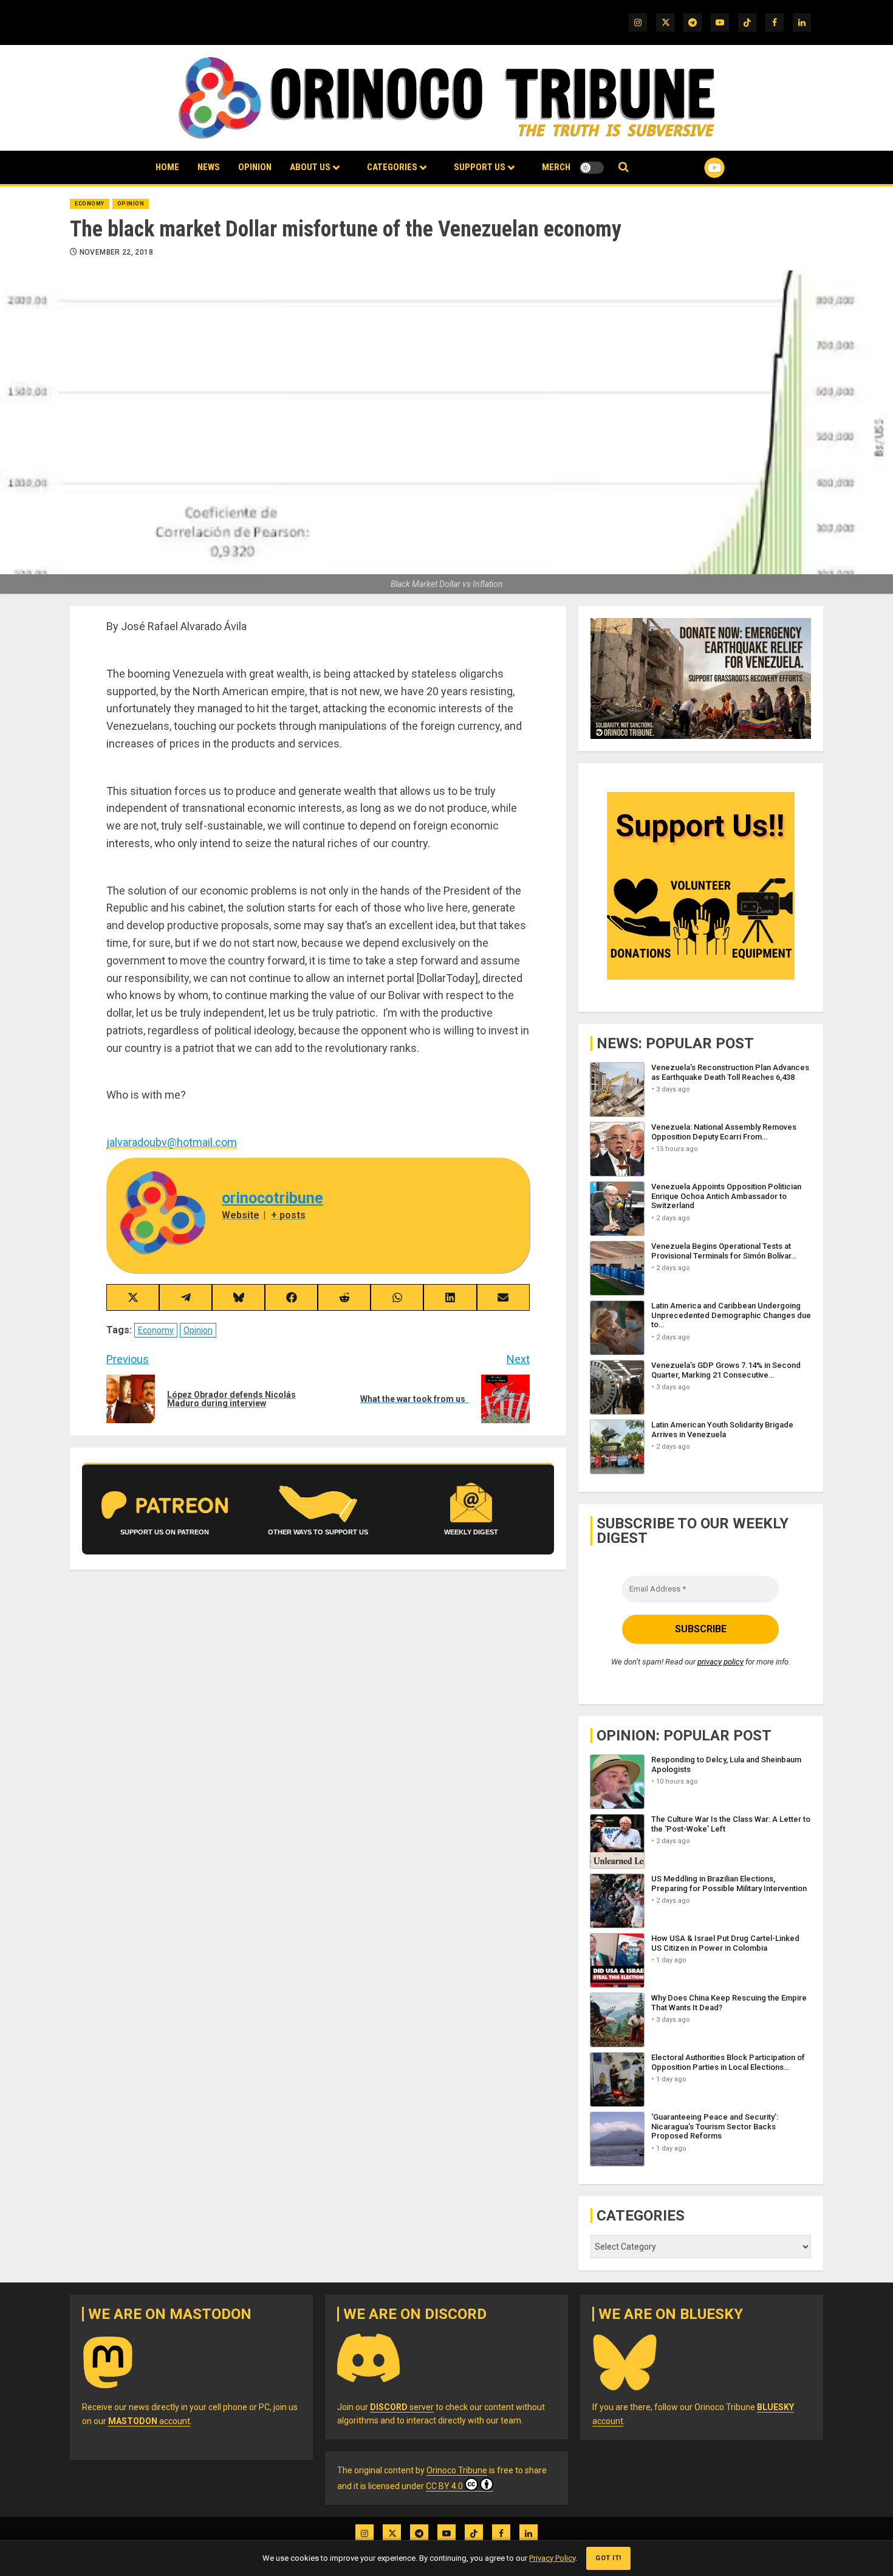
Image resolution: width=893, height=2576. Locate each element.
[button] (624, 167)
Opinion (255, 167)
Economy (90, 204)
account (149, 2421)
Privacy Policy (552, 2558)
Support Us (480, 167)
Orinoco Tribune (457, 2470)
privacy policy (720, 1662)
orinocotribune (272, 1198)
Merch (556, 167)
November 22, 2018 (116, 252)
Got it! (608, 2558)
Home (167, 167)
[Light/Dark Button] (592, 168)
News (209, 167)
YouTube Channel (695, 168)
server (402, 2407)
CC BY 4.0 (444, 2486)
